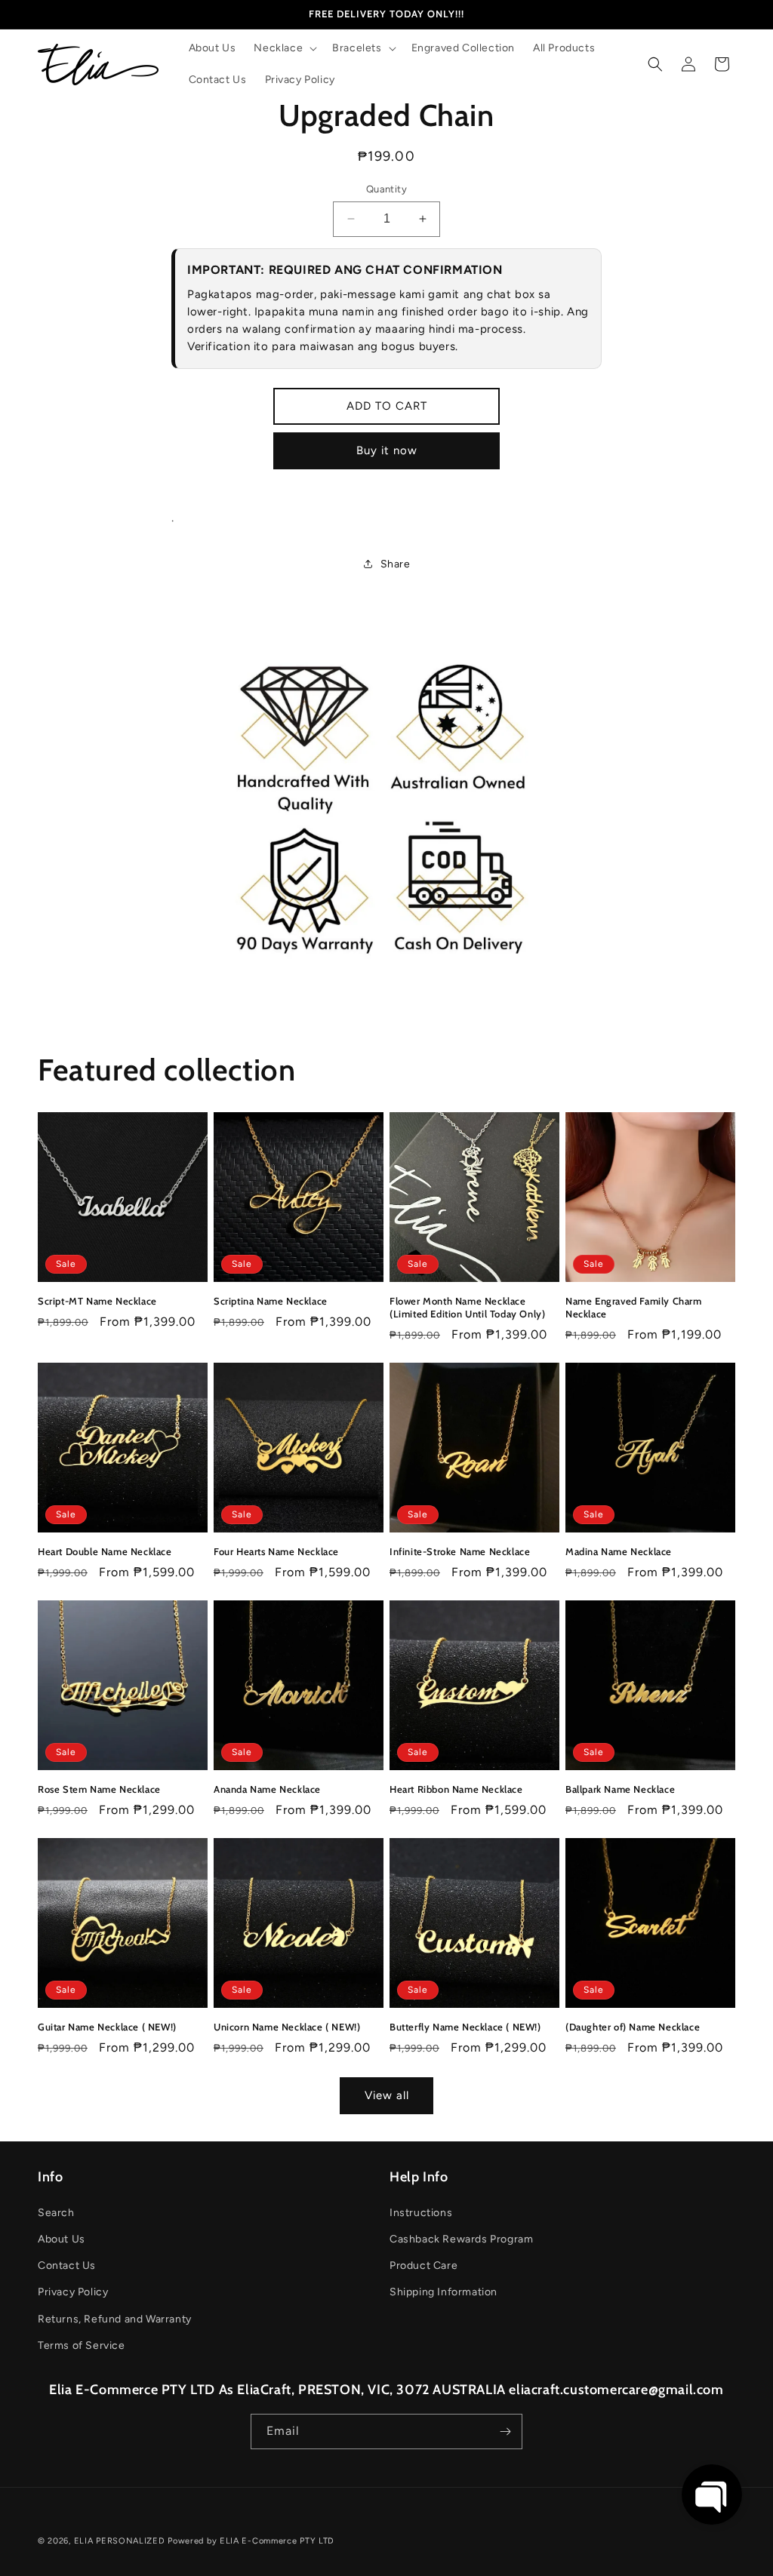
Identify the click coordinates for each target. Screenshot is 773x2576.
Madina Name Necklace (619, 1551)
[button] (284, 48)
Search (56, 2213)
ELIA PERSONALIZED (121, 2541)
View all (387, 2095)
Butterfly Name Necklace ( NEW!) (465, 2027)
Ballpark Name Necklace (620, 1789)
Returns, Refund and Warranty (115, 2319)
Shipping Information (443, 2292)
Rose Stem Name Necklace (99, 1789)
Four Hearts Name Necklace (276, 1551)
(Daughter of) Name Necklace (633, 2027)
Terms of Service (82, 2345)
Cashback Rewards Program (461, 2239)
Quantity (386, 189)
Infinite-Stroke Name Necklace (460, 1551)
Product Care (423, 2266)
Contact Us (67, 2266)
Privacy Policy (73, 2292)
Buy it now (387, 450)
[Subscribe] (505, 2432)
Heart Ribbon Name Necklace (456, 1789)
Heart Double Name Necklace (105, 1551)
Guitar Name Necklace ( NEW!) (107, 2027)
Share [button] (396, 564)
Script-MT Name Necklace (97, 1301)
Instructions (421, 2213)
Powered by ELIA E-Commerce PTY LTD (251, 2541)
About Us (62, 2239)
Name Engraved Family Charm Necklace (634, 1307)
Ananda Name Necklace (267, 1789)
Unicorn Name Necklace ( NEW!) (287, 2027)
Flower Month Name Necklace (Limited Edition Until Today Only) (467, 1307)
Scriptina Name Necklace (271, 1301)
